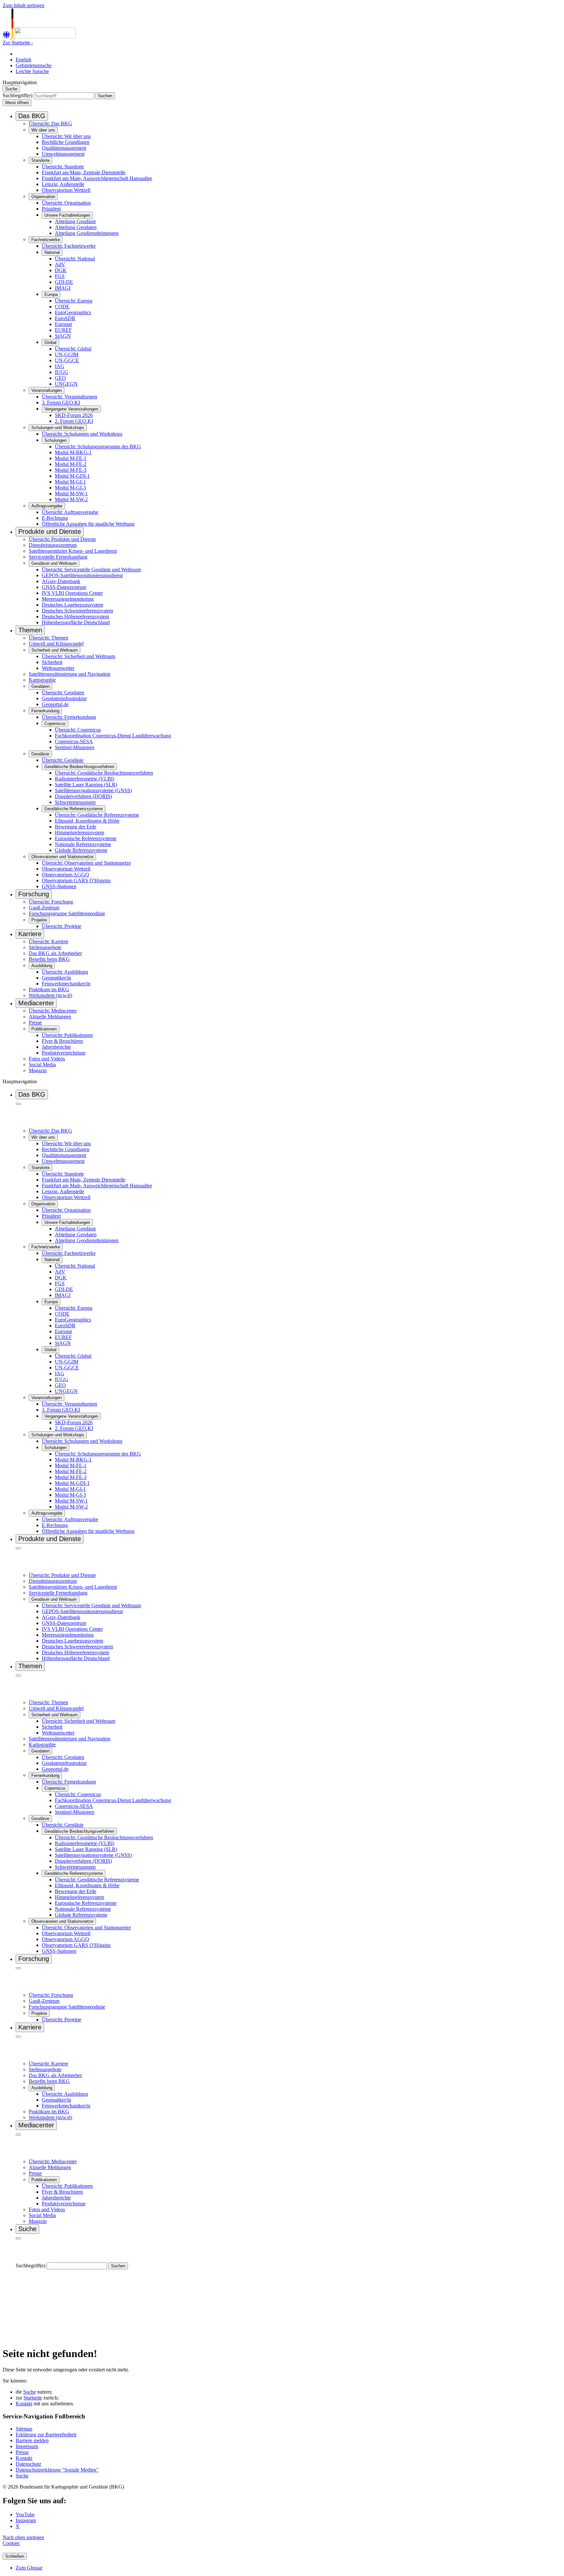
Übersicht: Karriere (48, 941)
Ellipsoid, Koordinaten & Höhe (87, 821)
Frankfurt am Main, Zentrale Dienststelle (84, 172)
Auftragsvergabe (47, 506)
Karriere (30, 934)
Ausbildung (42, 966)
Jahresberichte (56, 1047)
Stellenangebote (45, 947)
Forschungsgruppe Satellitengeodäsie (67, 913)
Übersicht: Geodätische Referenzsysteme (97, 815)
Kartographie (42, 680)
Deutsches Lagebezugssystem (72, 605)
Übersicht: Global (73, 349)
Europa (51, 294)
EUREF (63, 330)
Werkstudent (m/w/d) (50, 995)
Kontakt (24, 2404)
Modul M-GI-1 (70, 482)
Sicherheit (52, 662)
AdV (60, 264)
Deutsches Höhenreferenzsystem (75, 617)
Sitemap (24, 2429)
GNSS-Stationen (59, 886)
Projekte (39, 920)
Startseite (33, 2398)
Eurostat (63, 324)
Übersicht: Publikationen (67, 1035)
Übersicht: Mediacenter (53, 1011)
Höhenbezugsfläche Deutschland (76, 622)
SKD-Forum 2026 (74, 415)
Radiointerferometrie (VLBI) (85, 779)
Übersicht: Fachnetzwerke (69, 246)
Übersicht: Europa (74, 301)
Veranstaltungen (47, 390)
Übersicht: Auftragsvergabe (70, 512)
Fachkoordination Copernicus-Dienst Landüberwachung (113, 736)
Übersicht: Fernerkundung (69, 717)
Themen (30, 630)
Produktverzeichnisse (64, 1053)
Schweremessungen (75, 802)
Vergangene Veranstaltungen (71, 409)
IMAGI (63, 288)
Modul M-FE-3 (71, 470)
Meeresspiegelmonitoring (68, 599)
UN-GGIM (67, 355)
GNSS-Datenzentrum (64, 587)
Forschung (34, 894)
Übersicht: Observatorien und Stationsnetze (86, 863)
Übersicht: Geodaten (63, 693)
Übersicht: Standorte (63, 167)
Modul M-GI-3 (70, 488)
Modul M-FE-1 (71, 458)
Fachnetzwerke (46, 240)
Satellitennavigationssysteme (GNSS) (93, 790)
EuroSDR (65, 318)
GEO (60, 378)
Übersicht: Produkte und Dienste (62, 539)
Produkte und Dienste (50, 532)
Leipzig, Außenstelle (63, 184)
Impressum (27, 2446)
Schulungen (55, 440)
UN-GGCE (67, 360)
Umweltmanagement (63, 154)
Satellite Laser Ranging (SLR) (86, 785)
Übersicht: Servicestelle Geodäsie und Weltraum (91, 570)
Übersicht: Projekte (62, 926)
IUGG (62, 372)
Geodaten (40, 686)
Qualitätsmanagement (64, 148)
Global (50, 342)
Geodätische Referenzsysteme (74, 809)
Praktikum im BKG (49, 989)
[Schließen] (18, 1104)
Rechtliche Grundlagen (66, 142)
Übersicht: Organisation (66, 203)
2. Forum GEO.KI (74, 421)
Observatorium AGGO (65, 875)
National (52, 252)
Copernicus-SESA (74, 741)
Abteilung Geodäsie (75, 221)
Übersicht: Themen (48, 638)
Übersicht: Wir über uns (66, 136)
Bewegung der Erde (76, 827)
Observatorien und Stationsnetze (62, 857)
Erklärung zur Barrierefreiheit (46, 2435)
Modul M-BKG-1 (73, 452)
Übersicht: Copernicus (78, 730)
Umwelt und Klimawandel (56, 644)
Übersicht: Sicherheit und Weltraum (78, 656)
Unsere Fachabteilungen (67, 215)
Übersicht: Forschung (51, 902)
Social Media (42, 1064)
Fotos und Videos (47, 1059)
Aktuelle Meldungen (50, 1017)
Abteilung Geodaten (76, 227)
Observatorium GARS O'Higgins (76, 880)
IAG (60, 366)
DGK (61, 270)
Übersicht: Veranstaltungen (70, 397)
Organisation (43, 197)
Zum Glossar (29, 2568)
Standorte (40, 160)
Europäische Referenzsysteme (86, 838)
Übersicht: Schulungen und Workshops (82, 434)
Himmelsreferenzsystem (79, 833)
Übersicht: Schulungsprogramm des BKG (98, 447)
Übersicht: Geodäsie (63, 760)
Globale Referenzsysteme (81, 850)
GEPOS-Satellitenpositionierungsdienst (82, 575)
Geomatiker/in (56, 978)
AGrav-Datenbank (61, 581)
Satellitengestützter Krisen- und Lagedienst (73, 551)
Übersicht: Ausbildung (65, 972)
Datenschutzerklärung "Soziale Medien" (57, 2470)
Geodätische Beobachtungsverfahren (79, 767)
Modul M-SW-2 (71, 499)
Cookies (11, 2543)
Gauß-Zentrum (44, 908)
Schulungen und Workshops (58, 428)
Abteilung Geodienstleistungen (87, 233)
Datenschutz (28, 2464)
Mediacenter (36, 1003)
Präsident (51, 209)
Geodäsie (40, 754)
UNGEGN (66, 384)
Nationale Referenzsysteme (83, 844)
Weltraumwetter (58, 668)
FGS (60, 276)
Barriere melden (32, 2440)
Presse (35, 1022)
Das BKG (32, 116)
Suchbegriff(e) (17, 95)
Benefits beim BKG (49, 959)
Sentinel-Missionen (75, 747)
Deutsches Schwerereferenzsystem (77, 611)
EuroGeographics (73, 312)
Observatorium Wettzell (66, 190)
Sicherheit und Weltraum (55, 650)
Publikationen (44, 1029)
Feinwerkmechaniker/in (66, 984)
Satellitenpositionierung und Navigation (70, 674)
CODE (62, 307)
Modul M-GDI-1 (72, 476)
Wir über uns (43, 130)
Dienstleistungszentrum (53, 545)
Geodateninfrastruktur (64, 698)
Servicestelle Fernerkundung (58, 557)
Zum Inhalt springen (23, 5)
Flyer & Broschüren (62, 1041)
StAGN (63, 336)
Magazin (38, 1070)
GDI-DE (64, 282)
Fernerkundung (45, 711)
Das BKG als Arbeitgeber (55, 953)
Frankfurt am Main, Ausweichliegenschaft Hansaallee (97, 178)
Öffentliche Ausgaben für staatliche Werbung (88, 524)
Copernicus (55, 724)
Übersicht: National (75, 259)
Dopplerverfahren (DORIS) (83, 796)
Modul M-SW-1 (71, 494)
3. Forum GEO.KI (61, 402)
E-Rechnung (55, 518)
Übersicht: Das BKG (50, 123)
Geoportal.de (55, 704)
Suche (30, 2392)
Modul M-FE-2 (71, 464)
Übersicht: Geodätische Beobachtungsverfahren (104, 773)
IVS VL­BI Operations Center (72, 593)
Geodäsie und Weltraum (54, 563)
